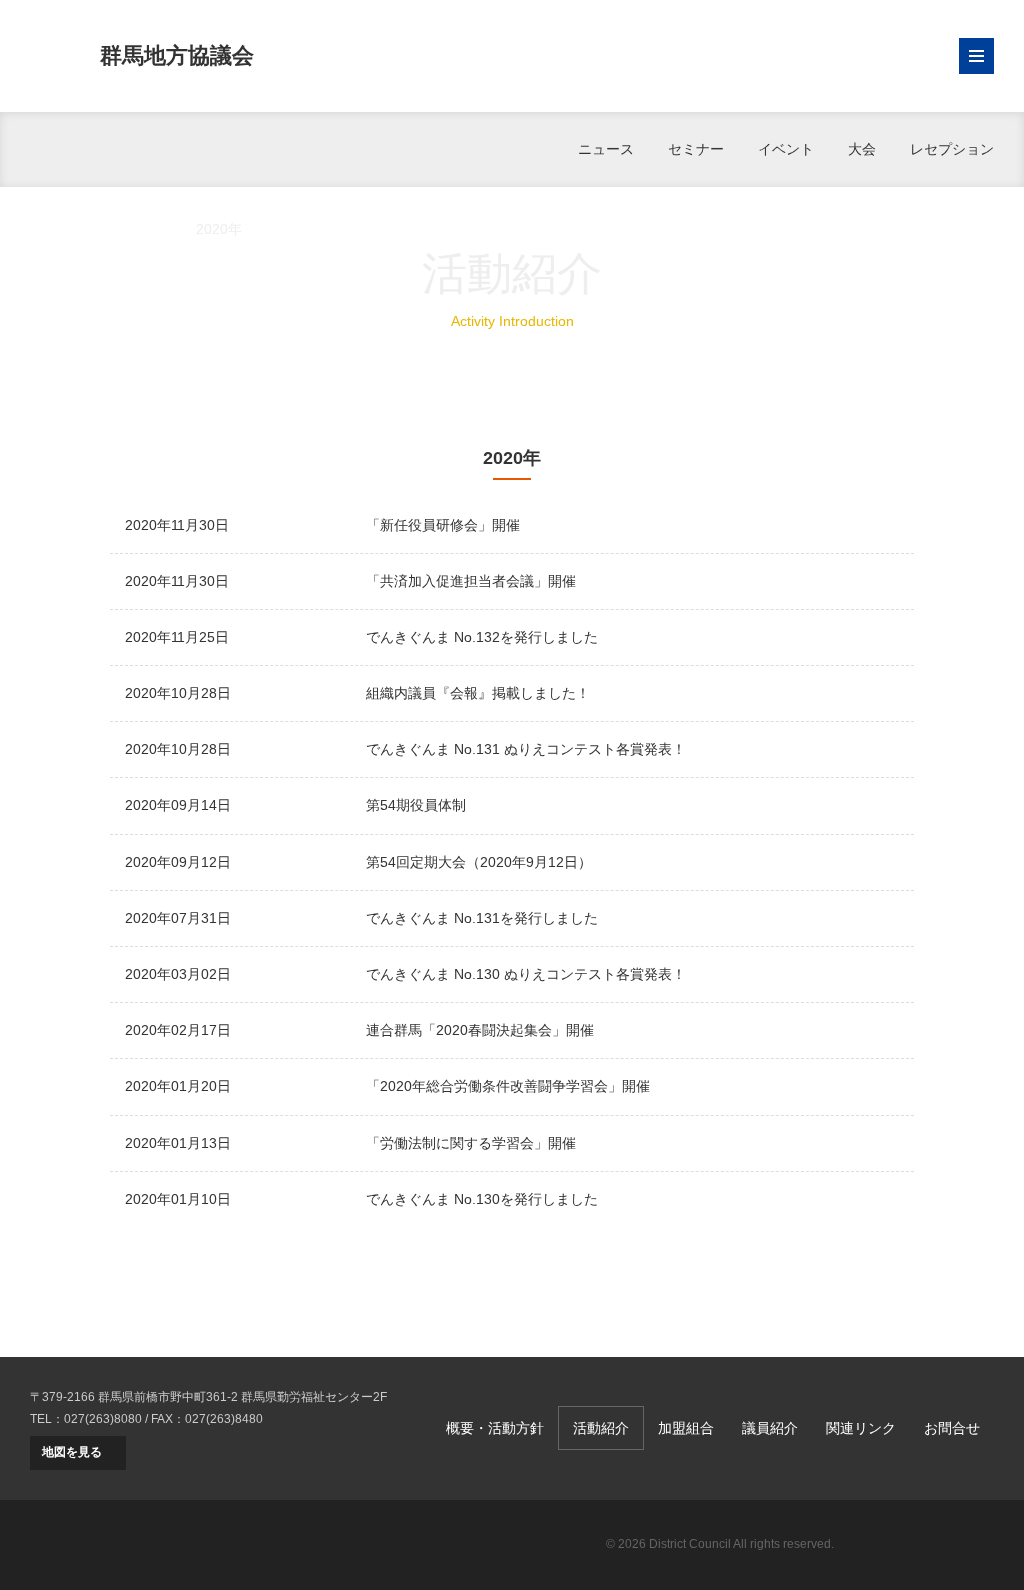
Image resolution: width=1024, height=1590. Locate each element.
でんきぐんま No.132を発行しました (482, 637)
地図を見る (72, 1452)
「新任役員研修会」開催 (443, 525)
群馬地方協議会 (177, 55)
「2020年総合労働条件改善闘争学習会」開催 (508, 1086)
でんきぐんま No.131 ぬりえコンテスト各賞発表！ (526, 749)
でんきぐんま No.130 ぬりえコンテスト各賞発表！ (526, 974)
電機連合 (924, 1545)
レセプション (952, 149)
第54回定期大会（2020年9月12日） (479, 862)
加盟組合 (686, 1428)
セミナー (696, 149)
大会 (862, 149)
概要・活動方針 (495, 1428)
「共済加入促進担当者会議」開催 (471, 581)
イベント (786, 149)
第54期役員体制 (416, 805)
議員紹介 (770, 1428)
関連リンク (861, 1428)
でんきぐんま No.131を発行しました (482, 918)
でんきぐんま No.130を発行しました (482, 1199)
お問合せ (952, 1428)
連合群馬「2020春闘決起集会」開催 (480, 1030)
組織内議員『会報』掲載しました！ (478, 693)
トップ (51, 229)
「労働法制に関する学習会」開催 (471, 1143)
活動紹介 (134, 229)
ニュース (606, 149)
